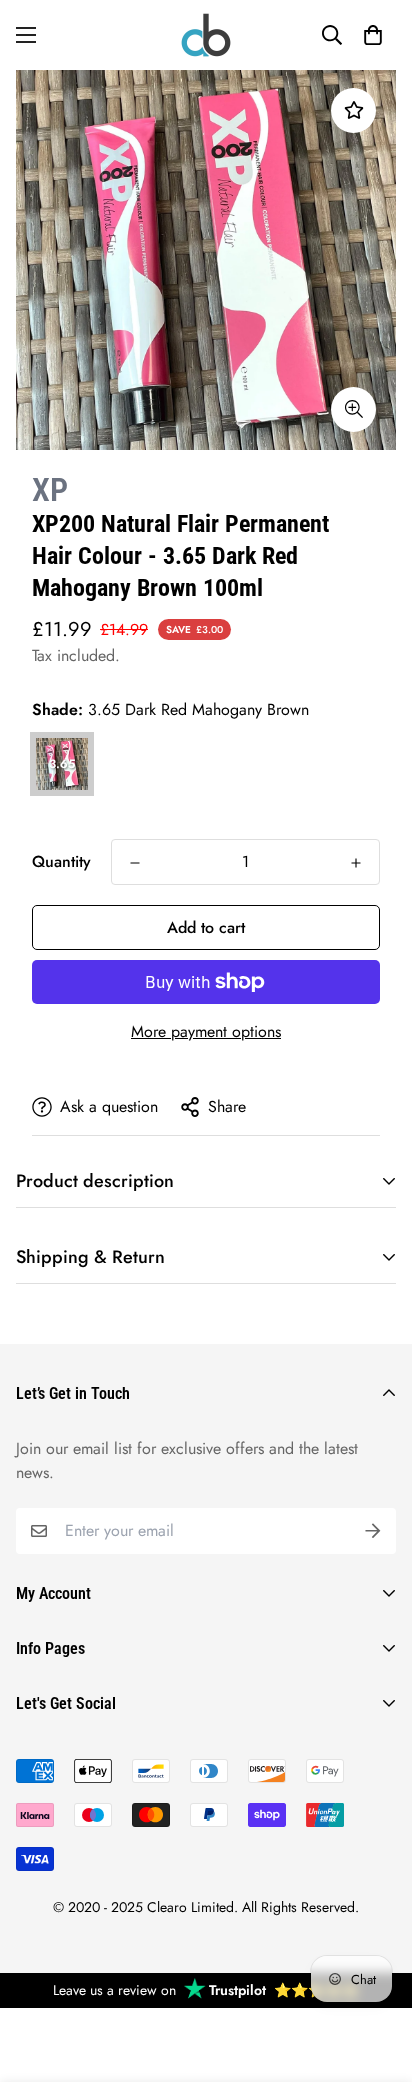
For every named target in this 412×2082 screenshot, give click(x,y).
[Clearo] (206, 35)
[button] (373, 35)
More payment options (206, 1031)
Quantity (61, 861)
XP (50, 490)
